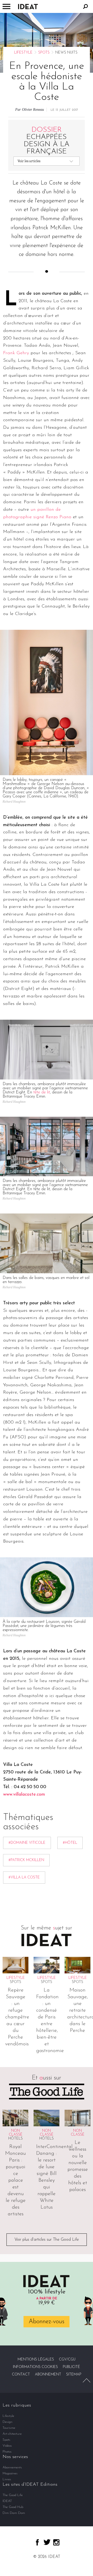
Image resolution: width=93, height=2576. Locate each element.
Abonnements (12, 2467)
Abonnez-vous (47, 2322)
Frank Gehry (16, 353)
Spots (44, 53)
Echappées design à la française (47, 141)
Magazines (10, 2473)
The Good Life (13, 2495)
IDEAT (7, 2501)
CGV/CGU (67, 2360)
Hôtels (16, 2139)
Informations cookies (35, 2367)
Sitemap (74, 2375)
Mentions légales (36, 2360)
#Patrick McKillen (26, 1860)
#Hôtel (70, 1843)
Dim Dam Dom (14, 2513)
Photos (7, 2452)
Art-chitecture (12, 2434)
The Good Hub (13, 2507)
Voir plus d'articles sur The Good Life (47, 2240)
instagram (56, 2542)
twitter (47, 2542)
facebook (37, 2542)
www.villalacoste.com (24, 1795)
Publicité (71, 2367)
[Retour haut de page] (87, 2380)
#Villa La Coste (24, 1878)
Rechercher (86, 6)
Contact (21, 2375)
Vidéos (7, 2446)
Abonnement (48, 2375)
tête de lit (42, 1092)
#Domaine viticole (27, 1843)
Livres (7, 2479)
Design (7, 2422)
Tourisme (9, 2428)
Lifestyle (23, 53)
